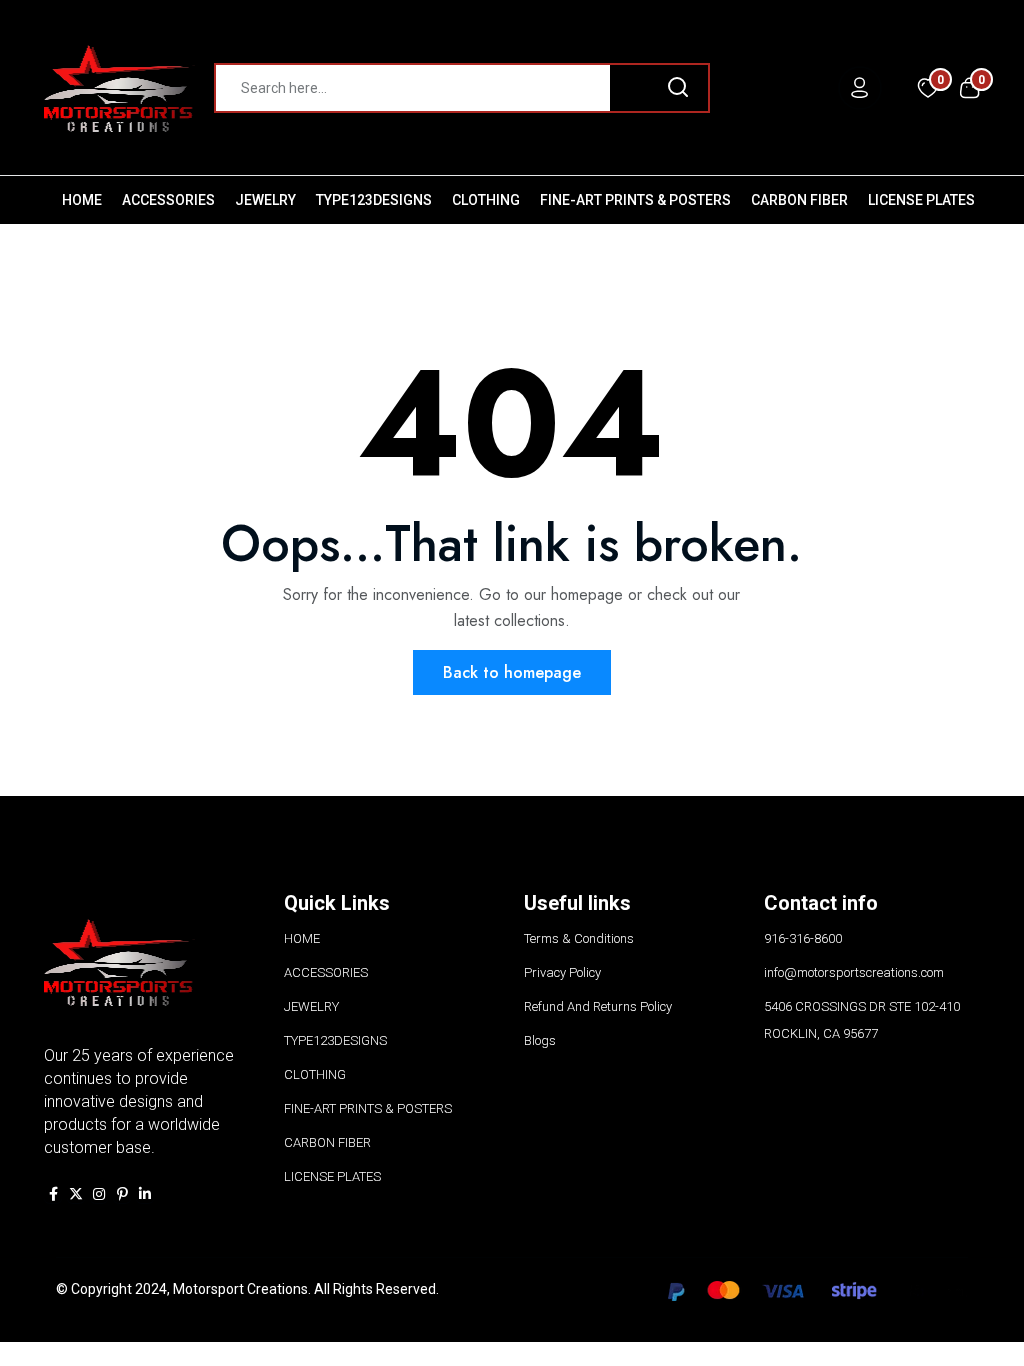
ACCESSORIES (168, 200)
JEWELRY (265, 200)
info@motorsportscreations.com (854, 972)
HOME (82, 200)
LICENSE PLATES (921, 200)
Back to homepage (512, 672)
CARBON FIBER (799, 200)
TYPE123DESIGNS (374, 200)
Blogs (540, 1040)
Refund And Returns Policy (598, 1006)
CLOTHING (486, 200)
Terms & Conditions (579, 938)
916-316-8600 (803, 938)
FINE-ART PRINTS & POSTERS (635, 200)
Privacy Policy (562, 972)
